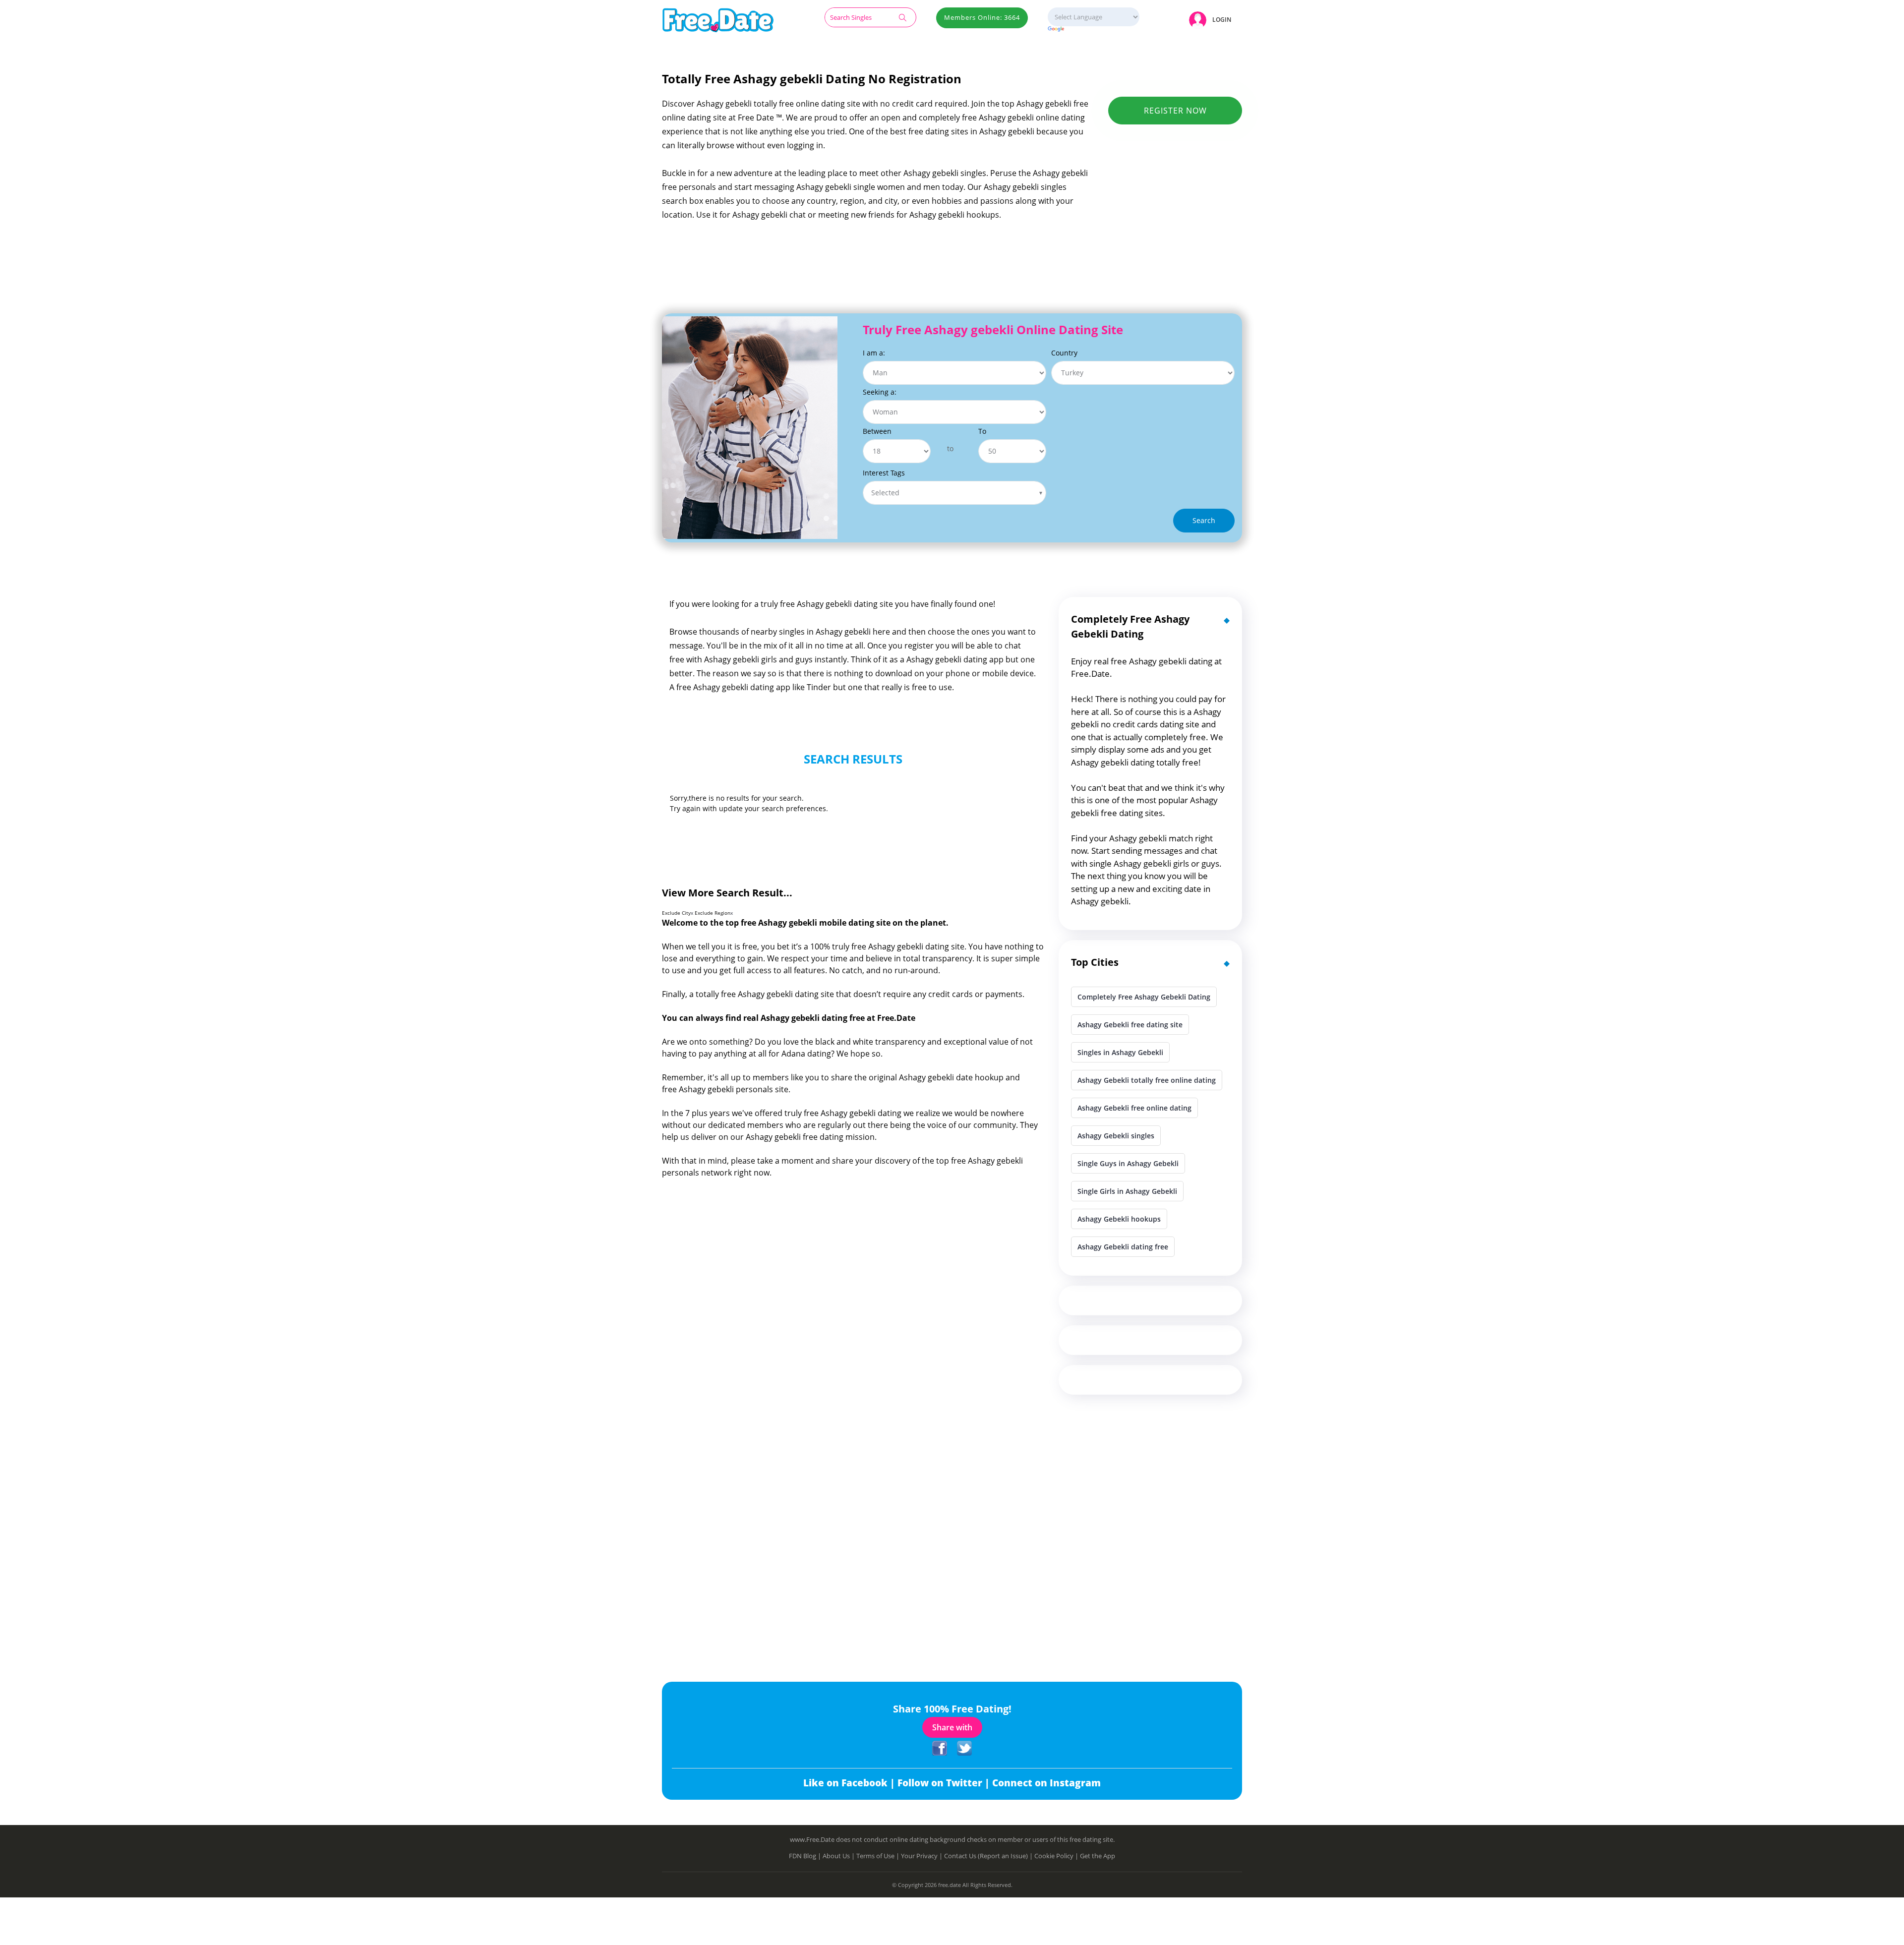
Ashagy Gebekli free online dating (1134, 1108)
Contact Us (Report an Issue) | (989, 1856)
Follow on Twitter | (945, 1783)
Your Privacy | (922, 1856)
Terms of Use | (879, 1856)
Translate (1094, 29)
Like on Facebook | (850, 1783)
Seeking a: (880, 392)
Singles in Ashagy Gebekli (1120, 1052)
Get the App (1098, 1856)
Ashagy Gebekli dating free (1123, 1247)
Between (877, 431)
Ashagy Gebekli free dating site (1130, 1025)
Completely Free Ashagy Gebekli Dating (1144, 997)
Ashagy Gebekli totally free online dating (1147, 1080)
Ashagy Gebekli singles (1116, 1136)
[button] (1212, 20)
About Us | (839, 1856)
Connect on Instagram (1046, 1783)
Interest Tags (884, 473)
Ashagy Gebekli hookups (1119, 1219)
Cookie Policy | (1057, 1856)
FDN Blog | (806, 1856)
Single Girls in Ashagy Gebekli (1127, 1191)
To (982, 431)
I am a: (874, 353)
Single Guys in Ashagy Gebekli (1128, 1163)
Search (1204, 520)
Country (1064, 353)
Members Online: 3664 (982, 17)
